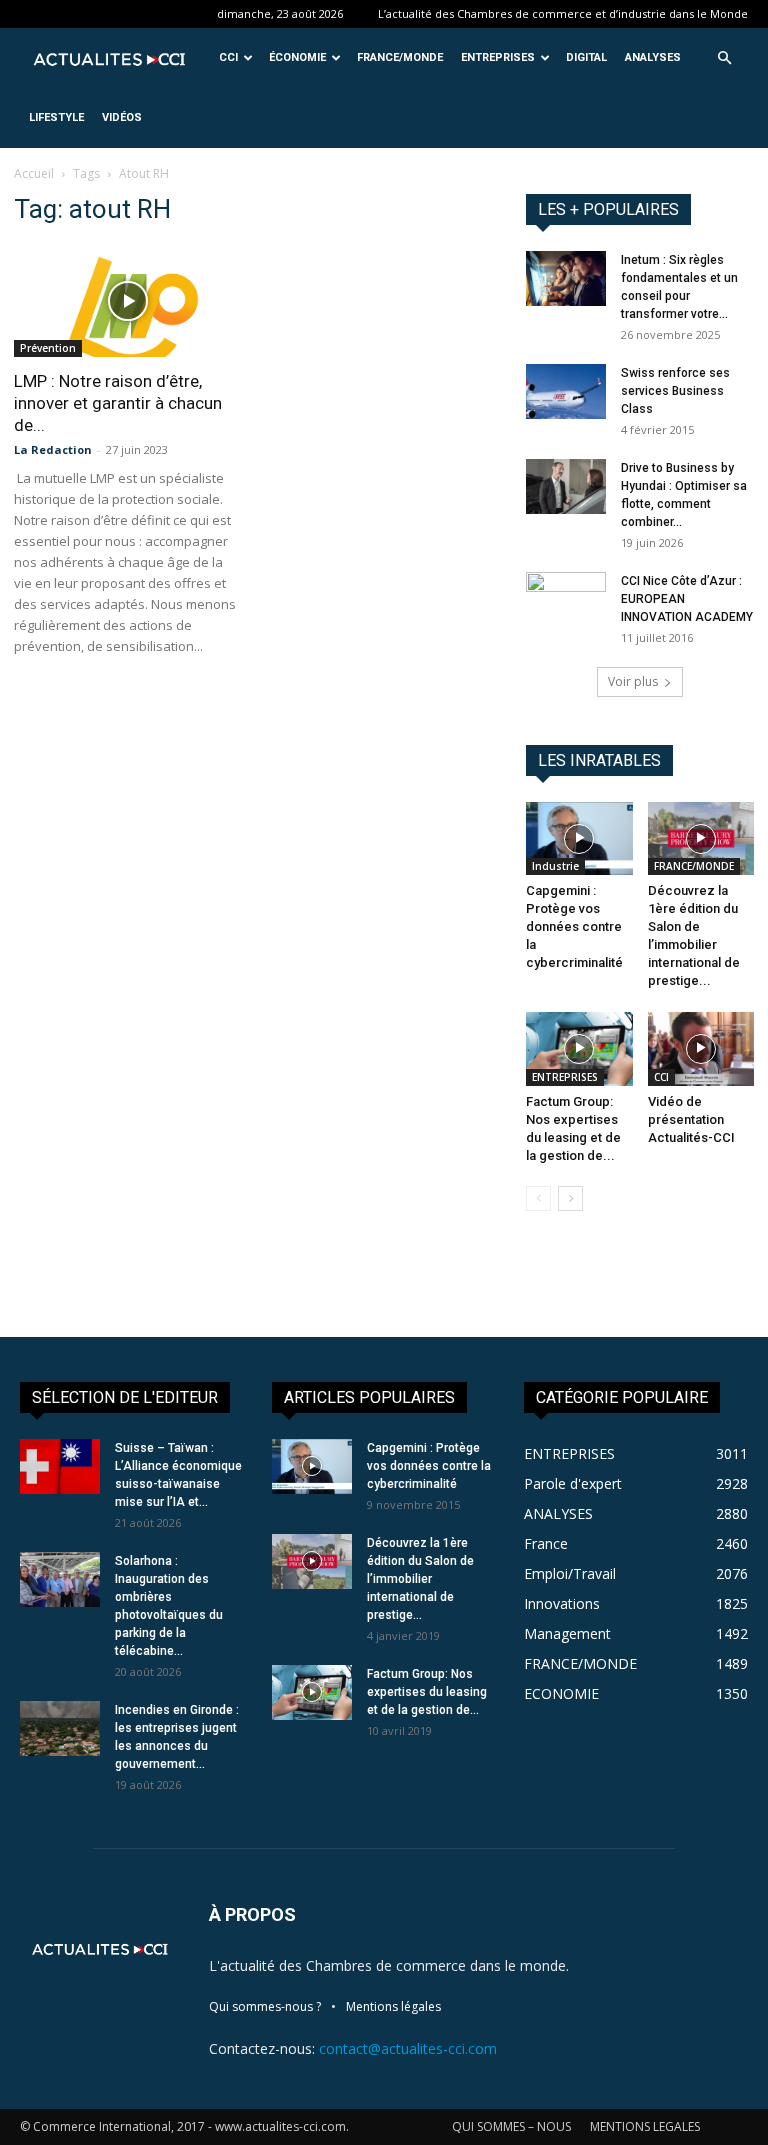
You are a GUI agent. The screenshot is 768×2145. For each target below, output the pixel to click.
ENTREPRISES (498, 57)
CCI (228, 57)
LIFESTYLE (56, 117)
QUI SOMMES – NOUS (511, 2126)
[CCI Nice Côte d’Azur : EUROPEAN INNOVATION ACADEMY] (566, 589)
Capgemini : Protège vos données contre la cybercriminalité (574, 926)
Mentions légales (393, 2006)
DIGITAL (586, 57)
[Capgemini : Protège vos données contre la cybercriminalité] (579, 838)
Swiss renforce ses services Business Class (675, 391)
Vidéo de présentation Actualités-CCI (691, 1119)
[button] (724, 58)
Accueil (34, 173)
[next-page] (570, 1198)
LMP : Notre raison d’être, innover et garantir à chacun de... (118, 403)
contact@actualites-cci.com (408, 2048)
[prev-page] (538, 1198)
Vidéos (122, 117)
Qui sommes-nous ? (265, 2006)
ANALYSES (653, 57)
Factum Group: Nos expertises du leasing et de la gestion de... (427, 1692)
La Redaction (53, 449)
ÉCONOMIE (297, 57)
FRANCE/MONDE (400, 57)
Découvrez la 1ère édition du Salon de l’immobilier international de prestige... (420, 1579)
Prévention (48, 348)
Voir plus (633, 681)
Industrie (555, 866)
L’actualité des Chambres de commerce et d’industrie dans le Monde (563, 13)
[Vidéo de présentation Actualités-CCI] (701, 1048)
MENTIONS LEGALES (645, 2126)
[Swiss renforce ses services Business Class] (566, 391)
